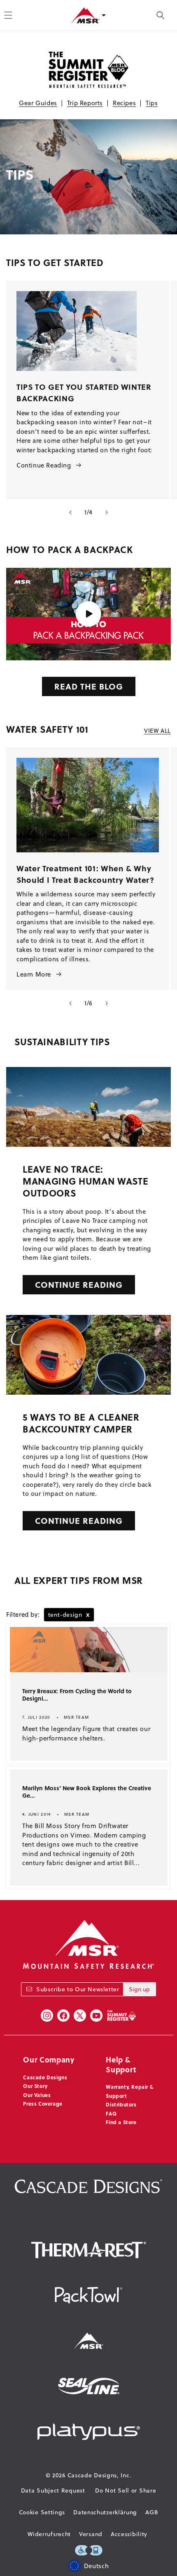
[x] (80, 2016)
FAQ (111, 2113)
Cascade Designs (45, 2077)
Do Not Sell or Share (126, 2490)
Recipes (124, 103)
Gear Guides (38, 103)
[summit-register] (121, 2016)
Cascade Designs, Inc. (100, 2475)
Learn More (34, 974)
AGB (152, 2512)
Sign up (139, 1989)
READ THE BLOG (89, 686)
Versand (91, 2534)
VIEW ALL (157, 731)
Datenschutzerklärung (105, 2512)
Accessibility (129, 2534)
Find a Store (121, 2122)
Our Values (37, 2095)
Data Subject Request (53, 2490)
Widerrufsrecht (49, 2534)
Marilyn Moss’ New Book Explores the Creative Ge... (87, 1792)
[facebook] (63, 2016)
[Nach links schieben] (70, 512)
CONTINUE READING (79, 1284)
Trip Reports (85, 103)
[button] (161, 15)
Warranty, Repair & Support (129, 2091)
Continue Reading (44, 465)
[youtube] (96, 2016)
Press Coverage (43, 2104)
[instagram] (47, 2016)
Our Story (35, 2086)
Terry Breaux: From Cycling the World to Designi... (77, 1695)
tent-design (69, 1614)
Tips (152, 103)
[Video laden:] (88, 614)
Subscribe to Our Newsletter (78, 1989)
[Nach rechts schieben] (107, 512)
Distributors (121, 2104)
